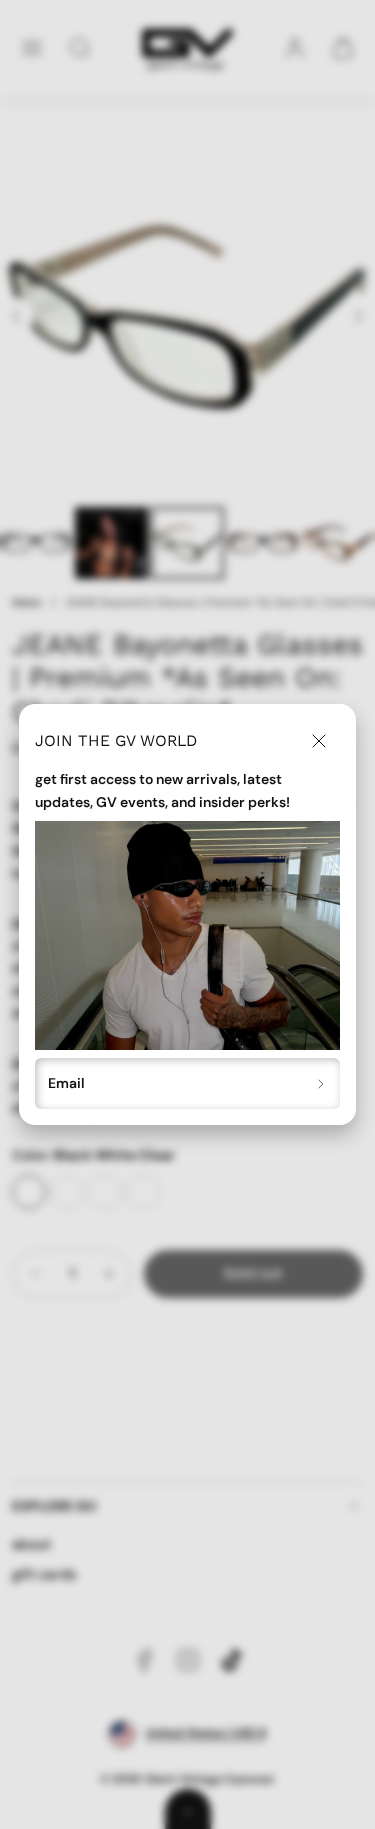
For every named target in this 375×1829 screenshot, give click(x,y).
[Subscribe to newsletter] (321, 1083)
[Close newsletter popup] (319, 741)
